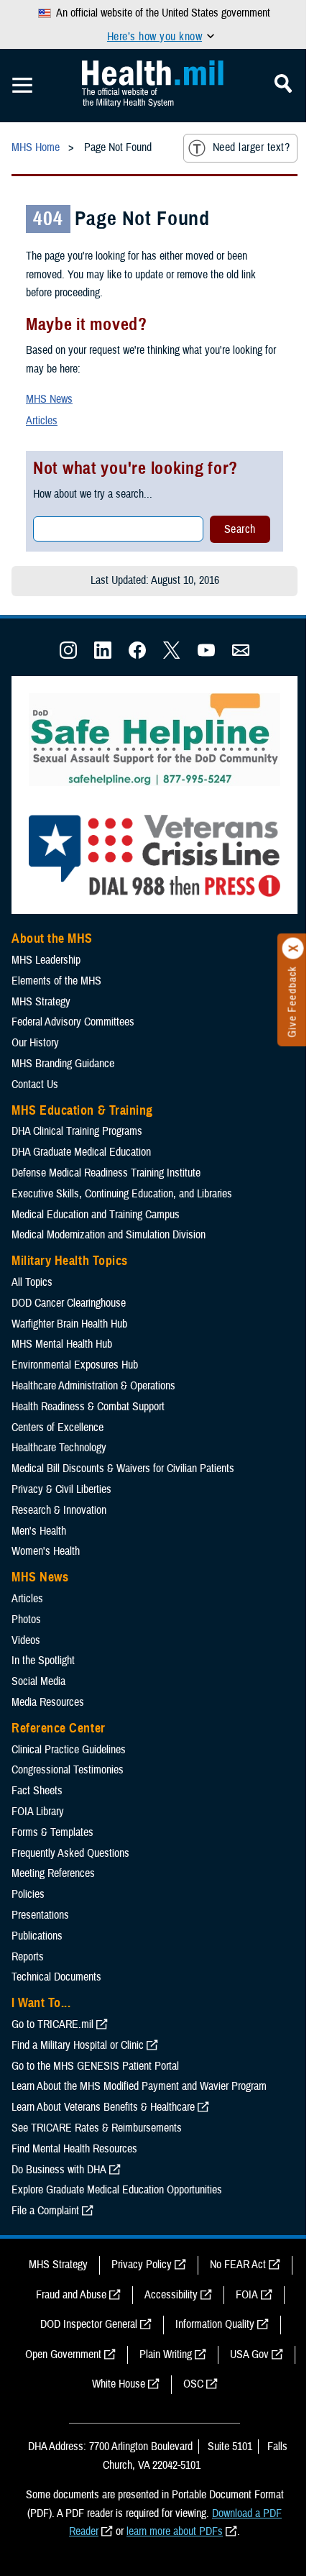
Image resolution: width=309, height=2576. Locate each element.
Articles (42, 421)
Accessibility (171, 2295)
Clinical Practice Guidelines (69, 1750)
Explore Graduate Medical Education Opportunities (117, 2190)
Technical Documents (56, 1977)
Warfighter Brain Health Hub (69, 1324)
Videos (26, 1640)
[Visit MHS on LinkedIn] (103, 655)
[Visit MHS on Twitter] (172, 655)
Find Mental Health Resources (74, 2149)
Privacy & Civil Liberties (61, 1489)
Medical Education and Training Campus (96, 1215)
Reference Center (59, 1728)
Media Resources (48, 1702)
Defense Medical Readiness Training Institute (106, 1173)
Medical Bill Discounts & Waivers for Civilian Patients (123, 1469)
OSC (193, 2384)
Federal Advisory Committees (73, 1022)
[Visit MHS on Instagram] (68, 655)
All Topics (32, 1282)
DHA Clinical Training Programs (77, 1131)
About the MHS (52, 938)
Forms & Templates (52, 1832)
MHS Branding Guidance (63, 1064)
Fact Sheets (37, 1791)
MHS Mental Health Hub (62, 1344)
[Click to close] (293, 949)
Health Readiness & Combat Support (88, 1407)
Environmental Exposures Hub (75, 1365)
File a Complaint (45, 2211)
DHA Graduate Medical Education (81, 1152)
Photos (26, 1620)
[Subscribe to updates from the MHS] (241, 655)
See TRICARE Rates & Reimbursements (97, 2128)
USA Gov (249, 2355)
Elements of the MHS (56, 981)
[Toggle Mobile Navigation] (22, 86)
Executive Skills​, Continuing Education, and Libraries (122, 1194)
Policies (28, 1894)
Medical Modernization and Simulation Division (109, 1235)
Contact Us (35, 1084)
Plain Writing (166, 2355)
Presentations (40, 1915)
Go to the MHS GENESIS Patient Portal (95, 2066)
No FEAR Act (238, 2265)
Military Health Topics (70, 1261)
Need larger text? (251, 147)
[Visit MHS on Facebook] (137, 655)
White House (119, 2384)
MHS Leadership (46, 960)
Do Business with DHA (59, 2170)
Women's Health (46, 1551)
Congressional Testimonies (68, 1770)
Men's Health (39, 1531)
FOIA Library (38, 1812)
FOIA (247, 2295)
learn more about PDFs (175, 2531)
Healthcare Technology (59, 1448)
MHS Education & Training (82, 1110)
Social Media (38, 1681)
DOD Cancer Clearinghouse (69, 1303)
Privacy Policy (142, 2265)
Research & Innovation (59, 1510)
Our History (35, 1043)
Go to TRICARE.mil (52, 2024)
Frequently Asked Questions (70, 1853)
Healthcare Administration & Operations (93, 1386)
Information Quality (215, 2324)
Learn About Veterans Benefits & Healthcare (103, 2107)
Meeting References (53, 1873)
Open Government (63, 2355)
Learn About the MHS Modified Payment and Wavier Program (139, 2086)
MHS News (49, 399)
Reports (28, 1957)
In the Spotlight (43, 1661)
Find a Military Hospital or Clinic (78, 2045)
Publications (37, 1936)
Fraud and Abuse (71, 2295)
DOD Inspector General (89, 2324)
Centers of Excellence (57, 1428)
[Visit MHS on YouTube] (206, 655)
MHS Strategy (41, 1002)
